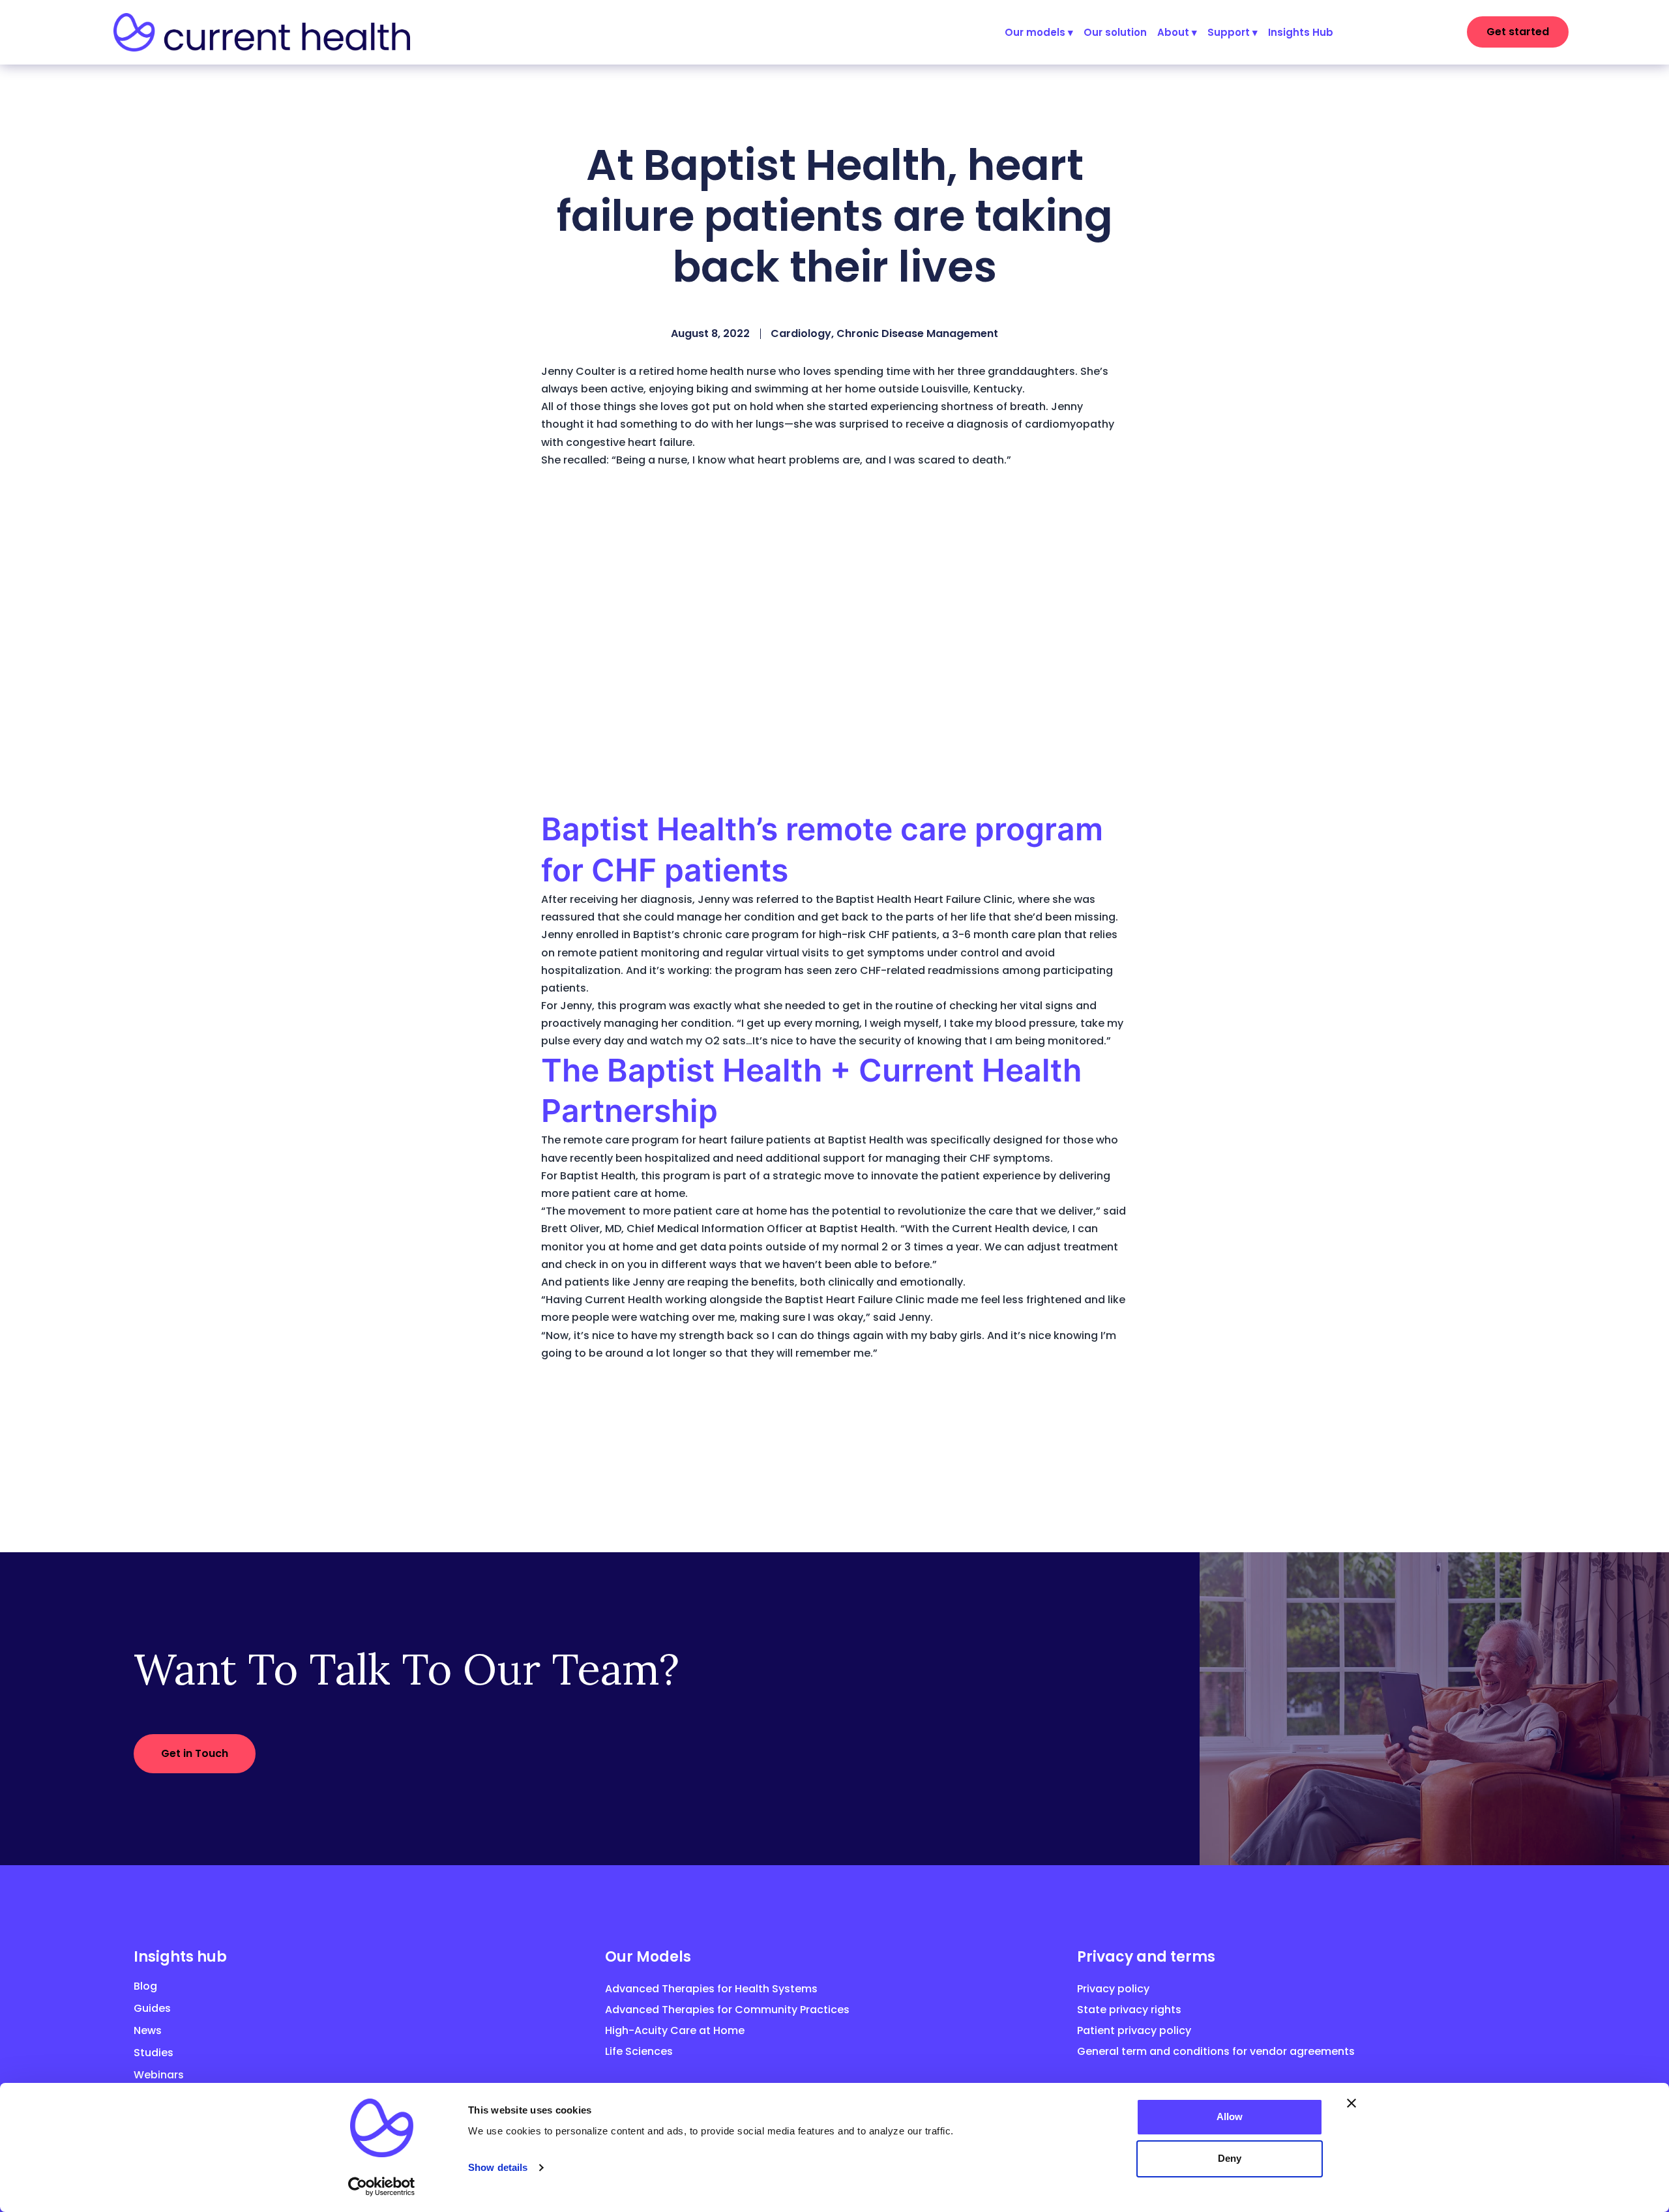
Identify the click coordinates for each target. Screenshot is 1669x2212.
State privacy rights (1129, 2010)
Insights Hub (1301, 32)
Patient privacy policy (1134, 2030)
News (148, 2030)
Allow (1230, 2116)
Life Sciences (639, 2051)
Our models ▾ (1039, 32)
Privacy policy (1113, 1989)
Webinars (159, 2075)
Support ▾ (1233, 32)
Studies (154, 2053)
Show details (498, 2167)
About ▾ (1177, 32)
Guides (152, 2008)
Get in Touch (195, 1753)
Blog (145, 1986)
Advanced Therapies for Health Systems (711, 1989)
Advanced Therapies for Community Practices (727, 2010)
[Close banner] (1351, 2103)
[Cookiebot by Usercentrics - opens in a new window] (382, 2187)
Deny (1230, 2158)
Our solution (1115, 32)
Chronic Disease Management (917, 333)
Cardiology (801, 333)
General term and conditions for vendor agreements (1216, 2051)
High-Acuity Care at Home (675, 2030)
